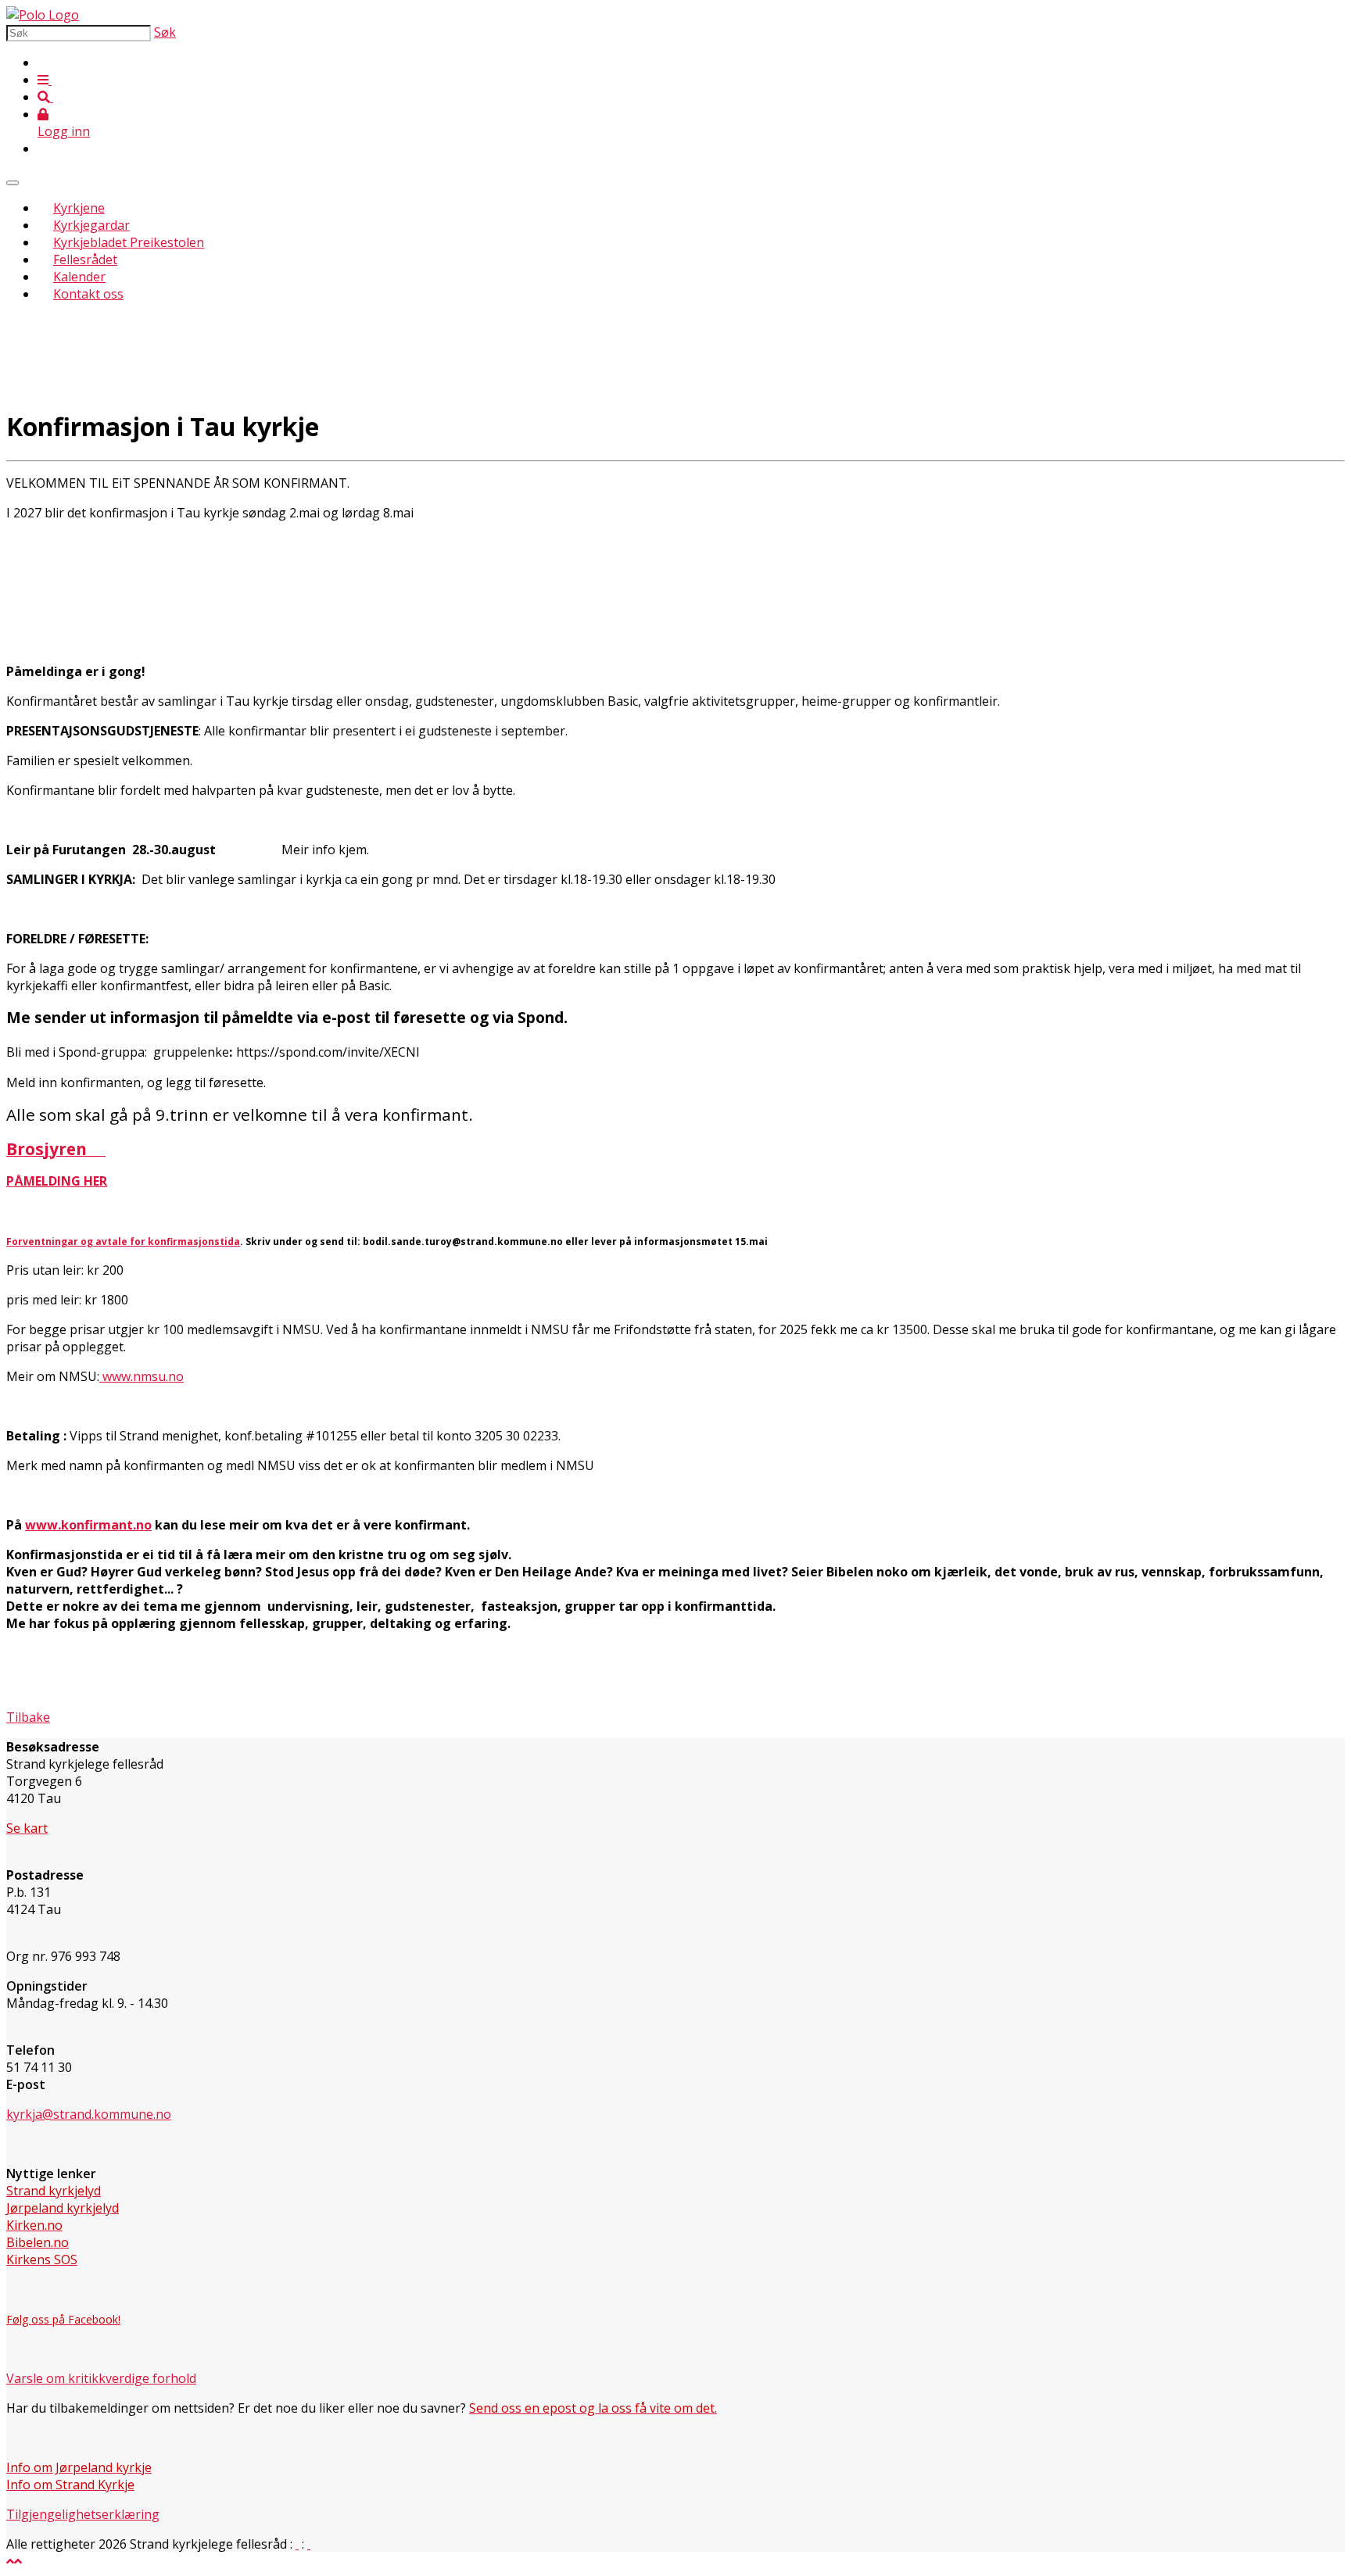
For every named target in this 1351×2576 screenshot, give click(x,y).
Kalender (79, 277)
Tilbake (28, 1717)
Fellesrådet (85, 259)
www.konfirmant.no (88, 1525)
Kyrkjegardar (91, 225)
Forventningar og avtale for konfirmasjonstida (123, 1241)
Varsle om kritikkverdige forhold (101, 2378)
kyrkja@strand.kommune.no (89, 2114)
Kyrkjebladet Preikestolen (129, 242)
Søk (165, 32)
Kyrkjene (79, 208)
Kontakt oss (88, 294)
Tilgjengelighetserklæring (83, 2514)
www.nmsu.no (142, 1376)
